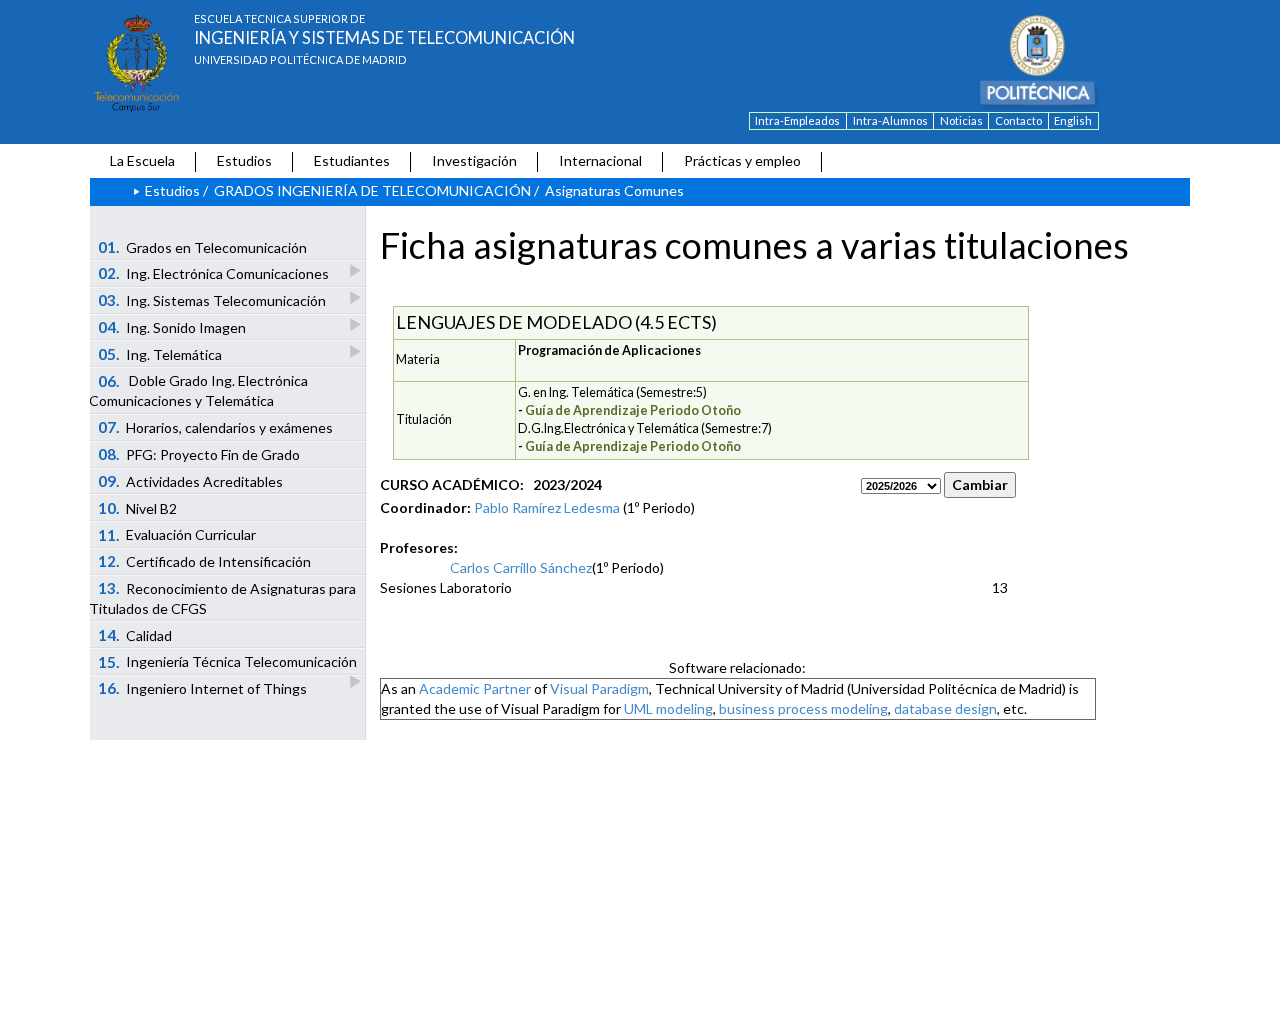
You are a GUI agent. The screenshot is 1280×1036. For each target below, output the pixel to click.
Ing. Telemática (160, 354)
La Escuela (142, 160)
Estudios (244, 160)
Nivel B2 (138, 508)
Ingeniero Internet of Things (203, 688)
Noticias (961, 120)
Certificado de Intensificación (205, 561)
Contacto (1018, 120)
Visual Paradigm (599, 688)
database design (945, 708)
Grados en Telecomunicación (203, 247)
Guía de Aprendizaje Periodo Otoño (633, 410)
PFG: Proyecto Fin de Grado (199, 454)
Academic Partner (475, 688)
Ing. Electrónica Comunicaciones (214, 273)
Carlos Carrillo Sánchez (521, 567)
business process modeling (803, 708)
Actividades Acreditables (191, 481)
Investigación (474, 160)
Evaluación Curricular (177, 535)
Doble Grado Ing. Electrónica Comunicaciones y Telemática (198, 391)
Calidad (135, 635)
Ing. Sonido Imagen (172, 327)
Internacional (600, 160)
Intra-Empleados (797, 120)
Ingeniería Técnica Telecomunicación (228, 662)
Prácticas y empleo (742, 160)
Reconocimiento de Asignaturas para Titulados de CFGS (222, 598)
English (1073, 120)
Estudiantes (352, 160)
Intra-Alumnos (890, 120)
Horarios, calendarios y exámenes (216, 427)
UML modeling (668, 708)
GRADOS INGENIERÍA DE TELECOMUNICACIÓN (372, 190)
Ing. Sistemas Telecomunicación (212, 300)
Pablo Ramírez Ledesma (547, 507)
